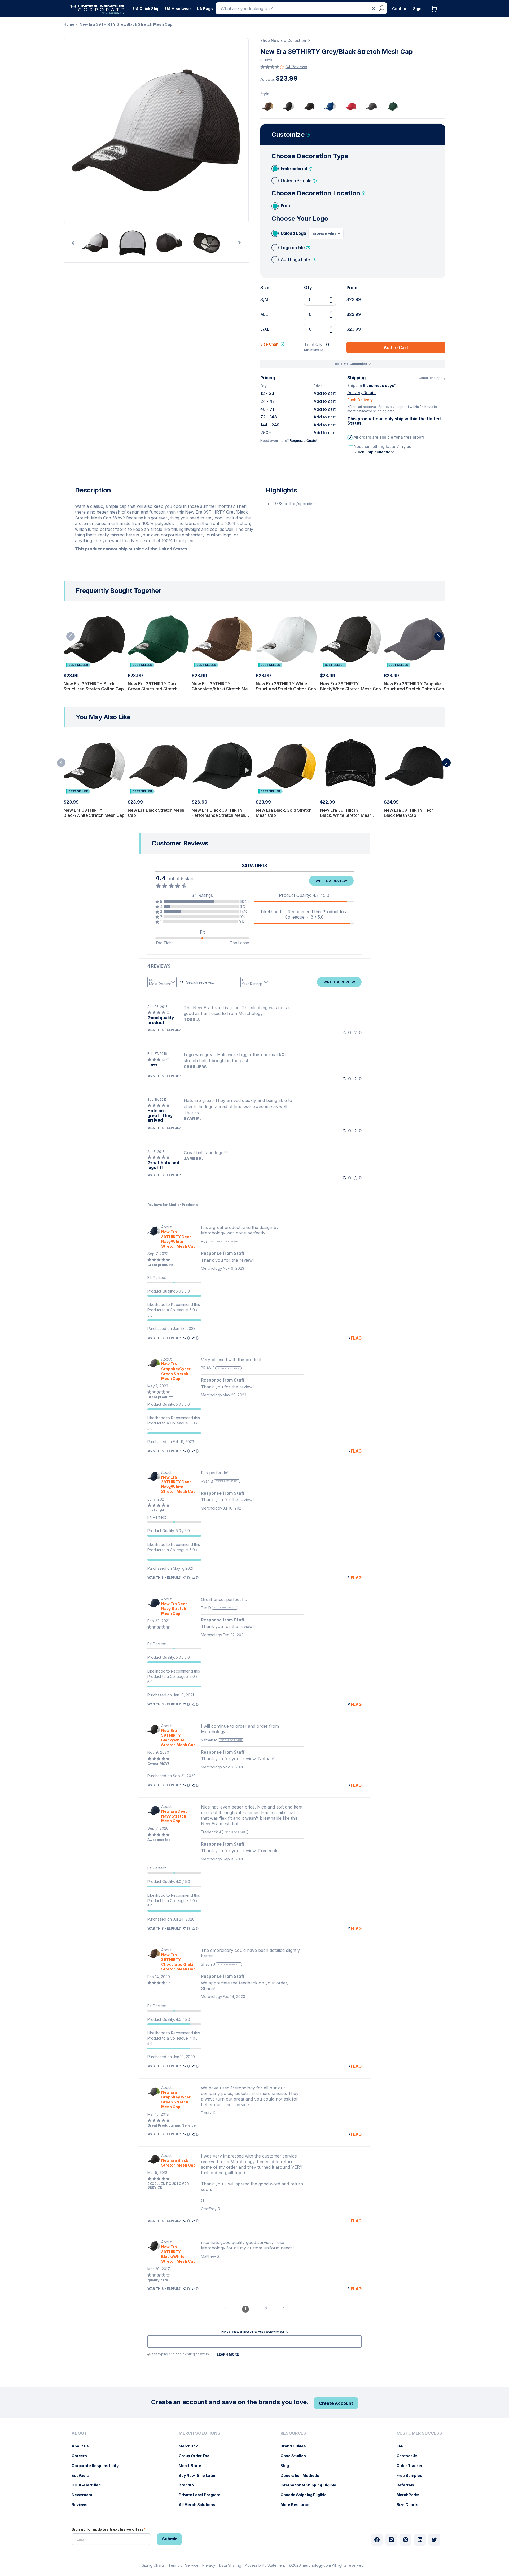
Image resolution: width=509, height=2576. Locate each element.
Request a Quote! (303, 441)
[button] (202, 902)
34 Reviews (296, 67)
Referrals (408, 2485)
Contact (400, 9)
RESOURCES (293, 2433)
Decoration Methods (302, 2475)
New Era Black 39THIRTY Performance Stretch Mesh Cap (218, 815)
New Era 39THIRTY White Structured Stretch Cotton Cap (286, 686)
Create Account (336, 2403)
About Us (83, 2446)
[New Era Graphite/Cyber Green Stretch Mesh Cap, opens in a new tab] (154, 1369)
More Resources (299, 2505)
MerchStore (193, 2466)
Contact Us (410, 2456)
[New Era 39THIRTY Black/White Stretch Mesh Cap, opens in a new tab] (154, 1735)
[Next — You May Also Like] (446, 763)
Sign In (419, 9)
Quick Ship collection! (374, 452)
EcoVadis (83, 2475)
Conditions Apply (432, 378)
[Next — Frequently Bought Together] (438, 636)
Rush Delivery (360, 400)
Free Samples (412, 2475)
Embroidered (294, 169)
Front (286, 206)
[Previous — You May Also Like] (61, 763)
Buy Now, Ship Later (200, 2475)
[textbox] (254, 2341)
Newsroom (85, 2495)
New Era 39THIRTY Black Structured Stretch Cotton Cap (94, 686)
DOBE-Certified (89, 2485)
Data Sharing (230, 2565)
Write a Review (331, 881)
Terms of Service (183, 2565)
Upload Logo (293, 233)
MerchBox (191, 2446)
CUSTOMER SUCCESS (419, 2433)
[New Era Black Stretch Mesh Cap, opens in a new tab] (154, 2161)
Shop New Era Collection (283, 40)
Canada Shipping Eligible (306, 2495)
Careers (82, 2456)
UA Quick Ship (146, 9)
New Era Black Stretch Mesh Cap (156, 813)
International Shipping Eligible (311, 2485)
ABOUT (79, 2433)
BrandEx (189, 2485)
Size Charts (410, 2505)
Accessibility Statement (265, 2565)
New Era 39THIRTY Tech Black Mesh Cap (409, 813)
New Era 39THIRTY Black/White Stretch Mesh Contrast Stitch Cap (346, 815)
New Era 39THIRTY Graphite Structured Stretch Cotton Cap (414, 686)
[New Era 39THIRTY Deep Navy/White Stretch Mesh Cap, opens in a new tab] (154, 1237)
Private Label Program (202, 2495)
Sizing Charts (153, 2565)
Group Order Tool (197, 2456)
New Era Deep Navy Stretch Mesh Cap (174, 1609)
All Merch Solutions (199, 2505)
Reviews (82, 2505)
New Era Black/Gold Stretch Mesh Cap (284, 813)
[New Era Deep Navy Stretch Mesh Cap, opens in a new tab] (154, 1606)
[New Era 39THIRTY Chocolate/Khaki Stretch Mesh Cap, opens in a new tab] (154, 1960)
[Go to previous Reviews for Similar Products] (225, 2308)
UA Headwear (178, 9)
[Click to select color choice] (268, 106)
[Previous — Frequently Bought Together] (71, 636)
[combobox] (162, 982)
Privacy (209, 2565)
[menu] (146, 7)
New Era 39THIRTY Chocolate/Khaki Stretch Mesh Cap (222, 689)
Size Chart (269, 344)
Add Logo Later (296, 259)
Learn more (228, 2354)
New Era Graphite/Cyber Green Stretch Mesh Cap (176, 1371)
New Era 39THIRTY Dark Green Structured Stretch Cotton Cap (153, 689)
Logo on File (293, 248)
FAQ (403, 2446)
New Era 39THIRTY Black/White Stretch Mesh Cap (350, 686)
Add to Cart (396, 347)
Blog (287, 2466)
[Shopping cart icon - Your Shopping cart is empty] (436, 14)
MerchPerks (411, 2495)
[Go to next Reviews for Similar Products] (284, 2308)
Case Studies (296, 2456)
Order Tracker (412, 2466)
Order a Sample (296, 180)
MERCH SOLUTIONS (199, 2433)
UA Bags (205, 9)
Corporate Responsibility (98, 2466)
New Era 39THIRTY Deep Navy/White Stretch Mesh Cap (178, 1239)
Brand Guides (296, 2446)
